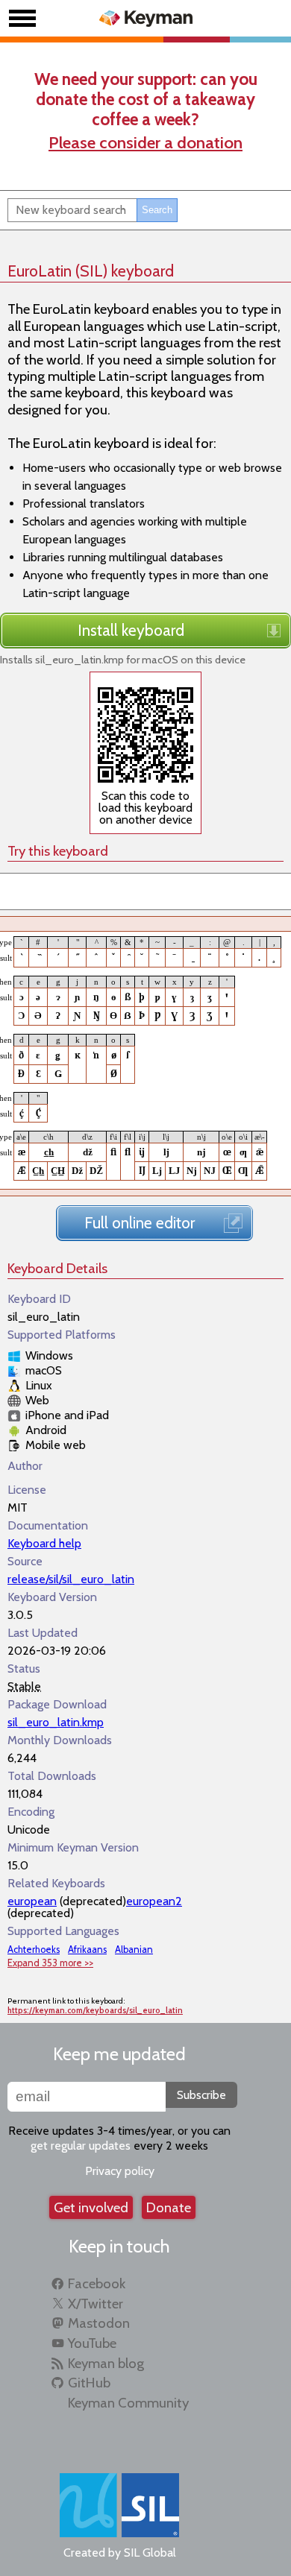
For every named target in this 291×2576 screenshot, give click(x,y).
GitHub (89, 2383)
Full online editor (140, 1222)
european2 (154, 1901)
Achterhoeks (34, 1950)
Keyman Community (128, 2403)
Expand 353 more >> (50, 1963)
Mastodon (99, 2323)
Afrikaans (87, 1950)
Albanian (134, 1950)
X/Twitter (96, 2304)
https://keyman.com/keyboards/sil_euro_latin (95, 2011)
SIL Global (150, 2553)
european (32, 1901)
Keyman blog (106, 2363)
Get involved (91, 2207)
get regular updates (81, 2146)
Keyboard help (44, 1543)
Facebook (97, 2283)
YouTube (92, 2343)
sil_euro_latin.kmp (56, 1722)
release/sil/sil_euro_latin (71, 1579)
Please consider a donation (145, 142)
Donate (169, 2207)
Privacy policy (120, 2171)
